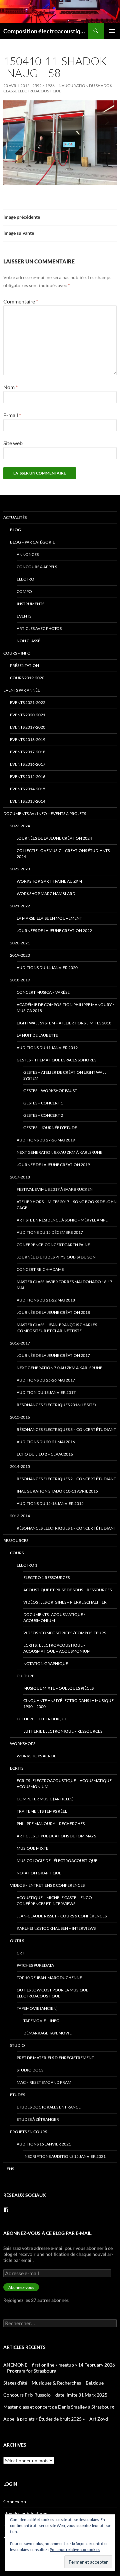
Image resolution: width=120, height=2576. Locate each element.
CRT (20, 1953)
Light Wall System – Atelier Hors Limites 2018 (64, 1023)
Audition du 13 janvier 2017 (46, 1392)
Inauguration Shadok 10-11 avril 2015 (57, 1491)
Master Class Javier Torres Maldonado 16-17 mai (64, 1285)
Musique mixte (32, 1848)
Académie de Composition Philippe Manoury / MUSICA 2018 (65, 1008)
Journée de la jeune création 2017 (53, 1355)
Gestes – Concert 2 (43, 1115)
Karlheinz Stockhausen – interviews (56, 1928)
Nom (10, 387)
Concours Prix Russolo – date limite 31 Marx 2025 (55, 2395)
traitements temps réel (42, 1811)
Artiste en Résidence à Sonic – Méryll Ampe (62, 1220)
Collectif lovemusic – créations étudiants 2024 (63, 853)
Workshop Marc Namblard (46, 894)
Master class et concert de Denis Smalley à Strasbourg (59, 2407)
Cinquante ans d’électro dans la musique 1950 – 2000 (68, 1703)
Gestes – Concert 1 (43, 1103)
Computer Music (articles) (45, 1799)
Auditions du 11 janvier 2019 (47, 1048)
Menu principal (112, 31)
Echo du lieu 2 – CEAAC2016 (45, 1454)
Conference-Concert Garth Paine (53, 1245)
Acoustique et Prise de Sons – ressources (67, 1590)
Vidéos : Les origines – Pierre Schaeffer (65, 1602)
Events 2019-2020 (28, 727)
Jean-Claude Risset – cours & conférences (62, 1916)
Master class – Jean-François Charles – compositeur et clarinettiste (58, 1328)
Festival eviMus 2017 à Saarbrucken (55, 1189)
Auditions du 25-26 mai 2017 (46, 1380)
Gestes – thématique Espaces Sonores (56, 1060)
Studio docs (30, 2070)
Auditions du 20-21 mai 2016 (46, 1442)
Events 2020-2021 (28, 715)
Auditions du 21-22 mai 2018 (46, 1300)
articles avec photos (39, 628)
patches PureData (35, 1965)
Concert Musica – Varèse (43, 992)
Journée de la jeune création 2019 (53, 1165)
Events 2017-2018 (28, 752)
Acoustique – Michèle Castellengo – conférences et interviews (56, 1901)
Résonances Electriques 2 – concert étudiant (66, 1479)
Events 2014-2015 (28, 789)
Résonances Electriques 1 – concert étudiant (66, 1528)
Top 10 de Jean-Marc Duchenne (49, 1978)
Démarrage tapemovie (47, 2033)
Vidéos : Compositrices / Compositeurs (65, 1633)
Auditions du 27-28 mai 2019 (46, 1140)
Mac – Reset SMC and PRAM (44, 2082)
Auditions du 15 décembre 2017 (50, 1232)
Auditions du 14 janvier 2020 (47, 968)
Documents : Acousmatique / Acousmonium (54, 1617)
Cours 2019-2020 (27, 678)
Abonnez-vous (21, 2287)
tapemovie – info (41, 2021)
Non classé (28, 641)
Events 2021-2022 (28, 702)
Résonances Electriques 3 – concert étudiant (66, 1429)
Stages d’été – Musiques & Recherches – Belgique (53, 2383)
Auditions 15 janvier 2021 (44, 2144)
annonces (28, 554)
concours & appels (37, 567)
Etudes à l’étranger (38, 2119)
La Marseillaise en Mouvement (49, 918)
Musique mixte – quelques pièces (58, 1688)
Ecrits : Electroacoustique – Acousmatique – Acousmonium (57, 1648)
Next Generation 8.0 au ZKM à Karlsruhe (59, 1152)
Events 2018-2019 (28, 739)
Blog (15, 530)
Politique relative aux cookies (75, 2549)
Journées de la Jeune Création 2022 (54, 931)
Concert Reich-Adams (40, 1269)
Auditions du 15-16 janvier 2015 (50, 1503)
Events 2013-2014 (28, 801)
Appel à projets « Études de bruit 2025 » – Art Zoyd (56, 2419)
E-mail (12, 415)
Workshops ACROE (36, 1756)
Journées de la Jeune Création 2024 (54, 838)
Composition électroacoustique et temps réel (46, 31)
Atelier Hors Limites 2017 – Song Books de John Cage (67, 1205)
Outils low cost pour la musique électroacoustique (52, 1993)
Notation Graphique (46, 1663)
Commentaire (21, 301)
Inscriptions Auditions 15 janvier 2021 (64, 2156)
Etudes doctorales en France (49, 2107)
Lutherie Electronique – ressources (63, 1731)
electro (25, 579)
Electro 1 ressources (46, 1577)
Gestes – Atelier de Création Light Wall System (65, 1075)
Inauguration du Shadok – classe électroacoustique (59, 88)
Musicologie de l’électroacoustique (57, 1861)
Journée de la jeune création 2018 (53, 1312)
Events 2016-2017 (28, 764)
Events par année (22, 690)
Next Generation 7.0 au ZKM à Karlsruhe (59, 1368)
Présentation (24, 665)
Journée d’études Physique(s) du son (56, 1257)
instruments (30, 604)
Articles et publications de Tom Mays (56, 1836)
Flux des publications (25, 2513)
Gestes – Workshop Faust (50, 1091)
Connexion (15, 2501)
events (24, 616)
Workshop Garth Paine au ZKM (49, 881)
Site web (13, 443)
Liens (9, 2169)
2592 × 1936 (43, 86)
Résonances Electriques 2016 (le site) (56, 1405)
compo (24, 591)
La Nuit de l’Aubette (37, 1035)
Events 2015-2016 (28, 776)
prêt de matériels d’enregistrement (55, 2058)
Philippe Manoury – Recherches (51, 1824)
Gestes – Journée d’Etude (50, 1128)
